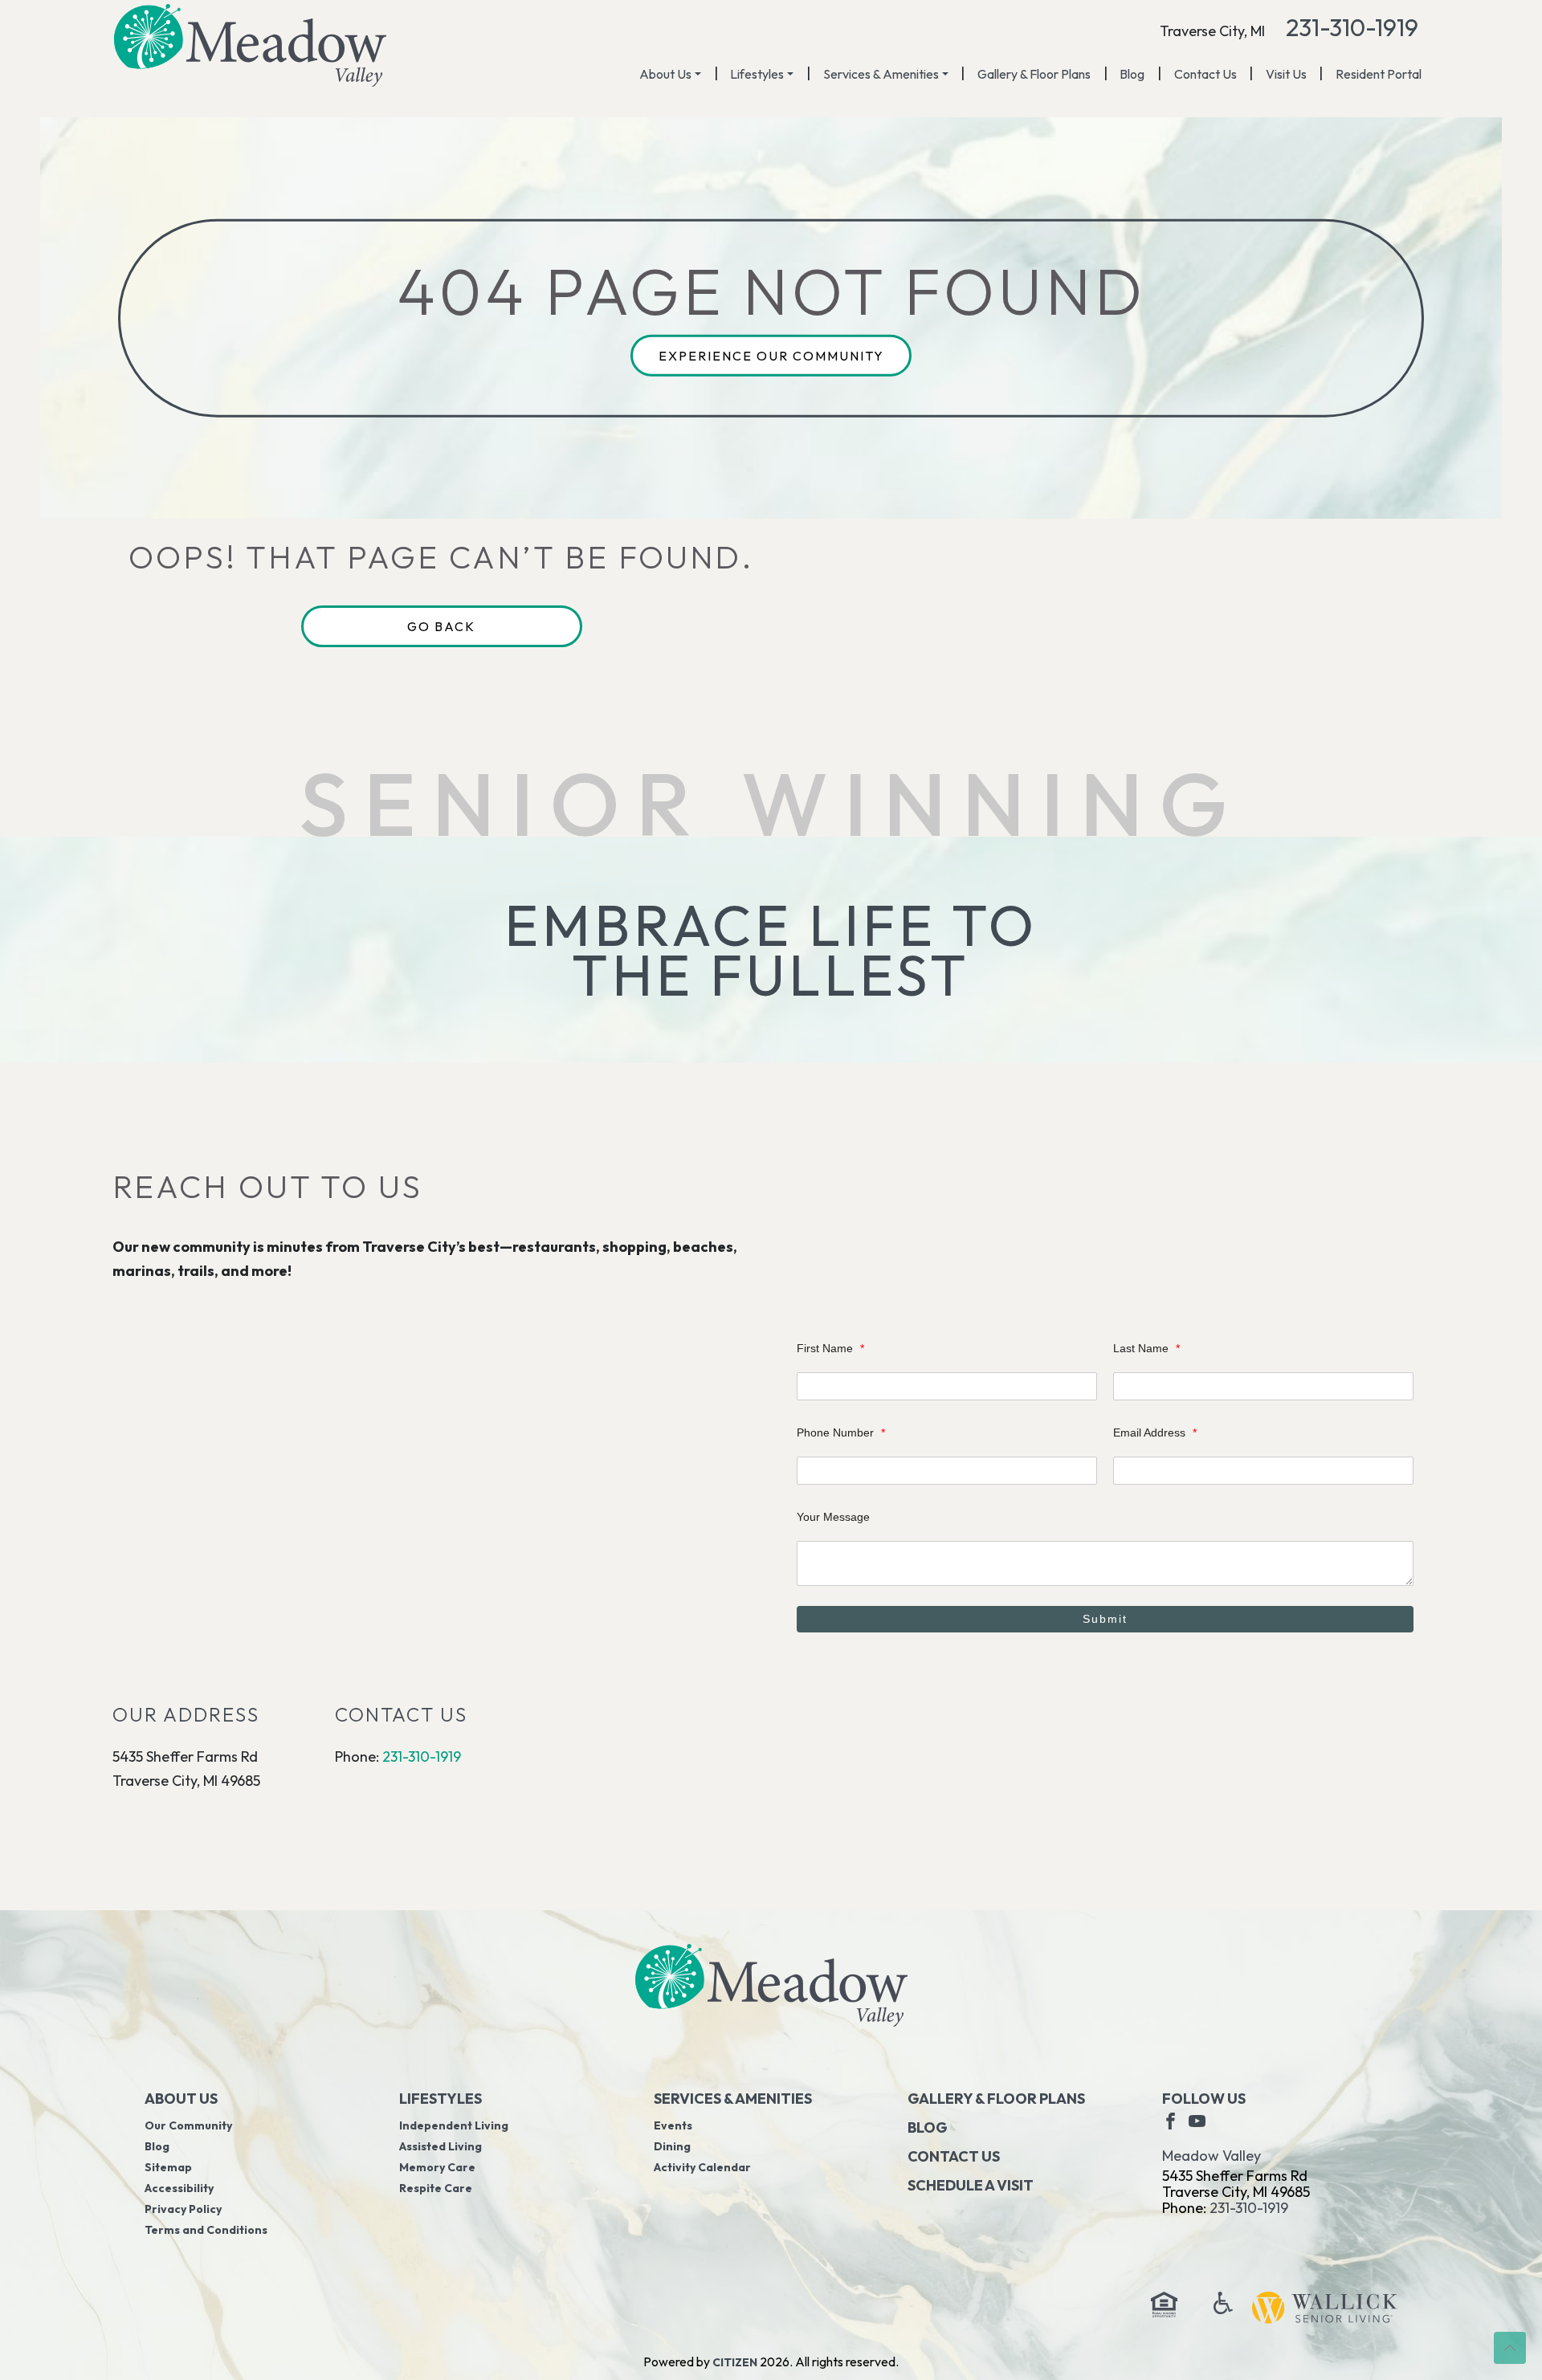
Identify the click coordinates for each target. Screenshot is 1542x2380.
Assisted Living (441, 2146)
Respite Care (436, 2188)
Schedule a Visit (971, 2185)
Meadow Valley (1212, 2156)
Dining (672, 2146)
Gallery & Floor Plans (1034, 74)
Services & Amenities (881, 74)
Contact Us (1205, 74)
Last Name (1146, 1348)
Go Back (441, 626)
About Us (665, 74)
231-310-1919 (1352, 27)
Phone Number (841, 1432)
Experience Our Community (771, 356)
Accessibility (179, 2188)
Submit (1105, 1619)
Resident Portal (1379, 74)
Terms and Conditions (206, 2230)
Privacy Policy (183, 2209)
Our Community (188, 2125)
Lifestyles (757, 74)
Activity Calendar (702, 2167)
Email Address (1155, 1432)
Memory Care (437, 2167)
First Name (830, 1348)
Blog (1132, 74)
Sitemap (168, 2167)
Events (673, 2125)
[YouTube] (1197, 2120)
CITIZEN (735, 2362)
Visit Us (1286, 74)
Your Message (833, 1517)
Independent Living (454, 2125)
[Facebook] (1171, 2120)
